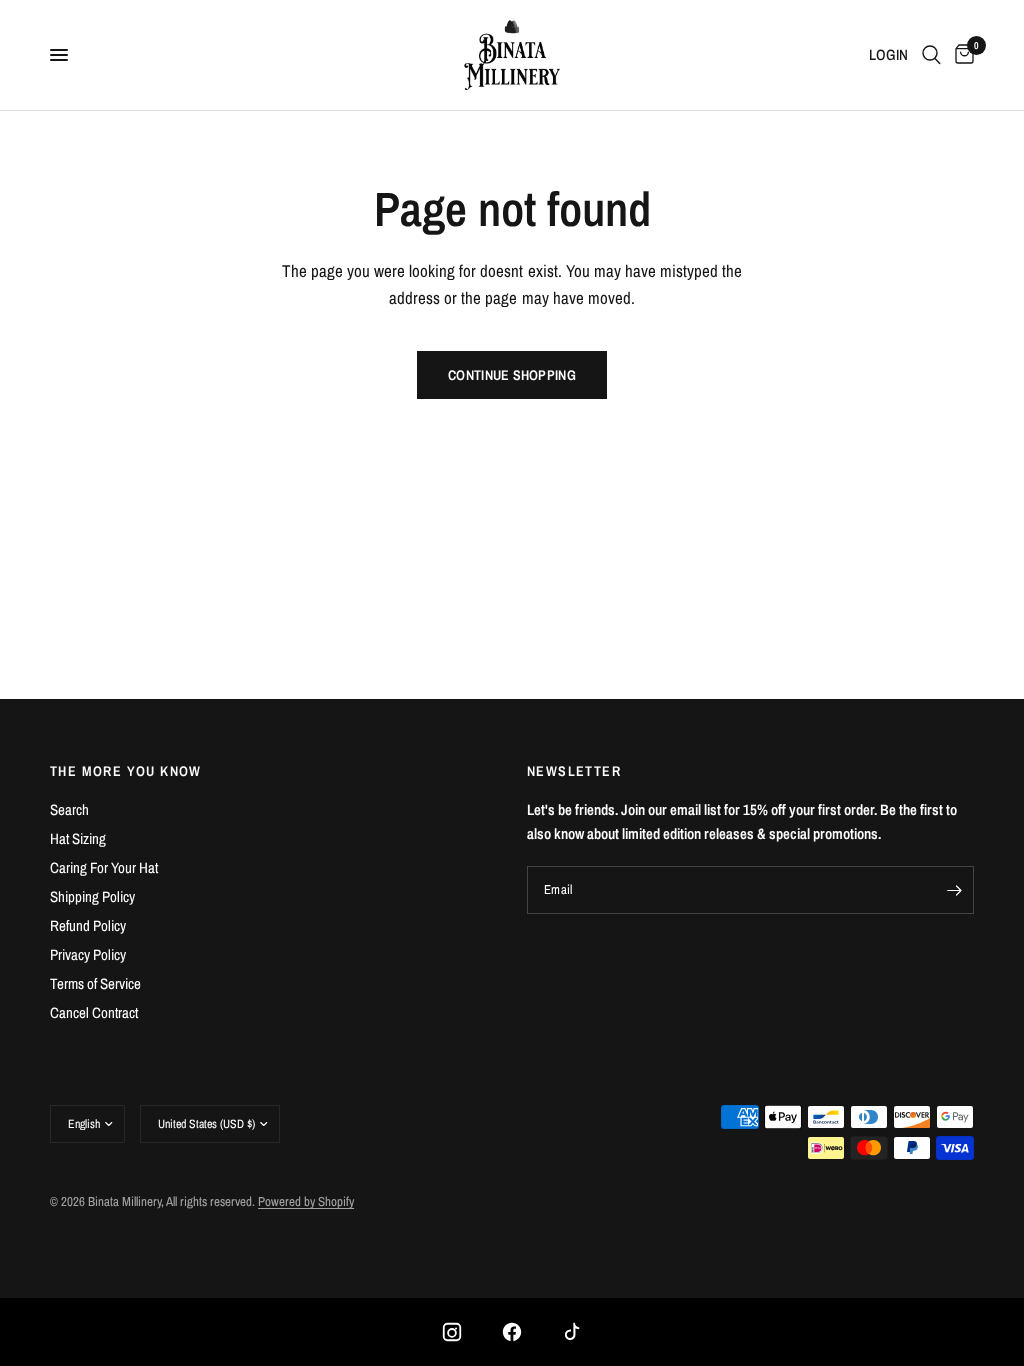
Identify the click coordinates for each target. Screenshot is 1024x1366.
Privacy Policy (88, 954)
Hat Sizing (78, 838)
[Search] (931, 55)
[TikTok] (572, 1332)
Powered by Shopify (306, 1201)
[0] (961, 55)
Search (69, 809)
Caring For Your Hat (104, 867)
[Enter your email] (954, 890)
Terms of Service (95, 983)
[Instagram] (452, 1332)
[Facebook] (512, 1332)
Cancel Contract (94, 1012)
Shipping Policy (92, 896)
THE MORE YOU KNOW (126, 771)
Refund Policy (88, 925)
